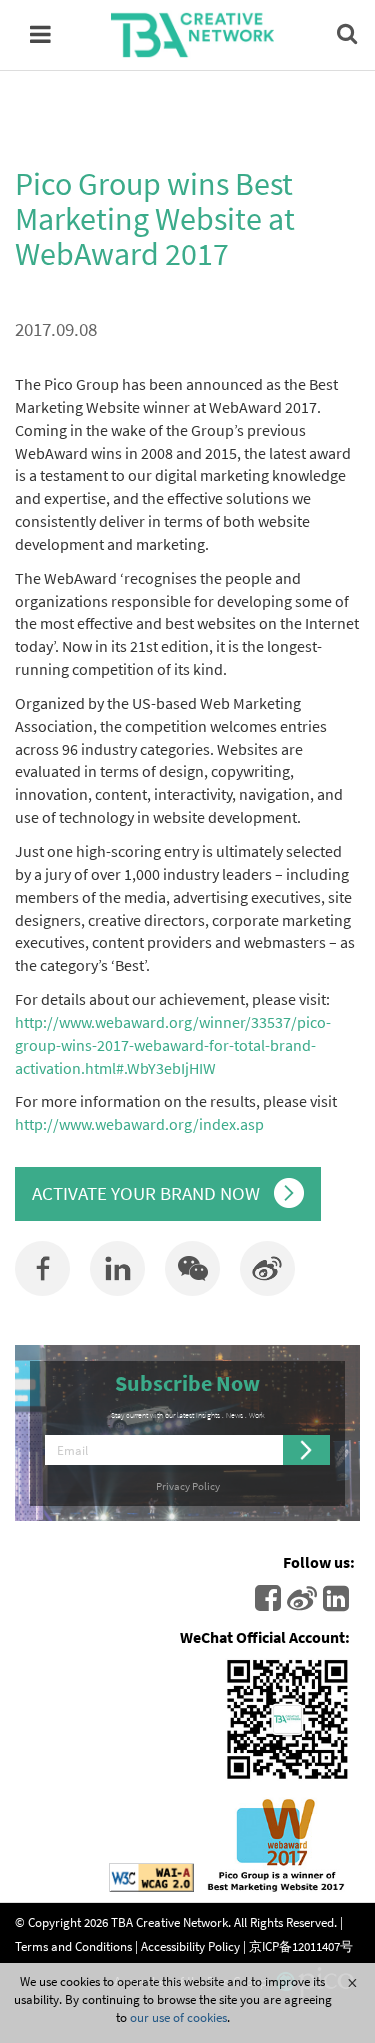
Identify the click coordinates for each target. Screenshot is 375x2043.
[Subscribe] (307, 1450)
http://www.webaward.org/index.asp (139, 1124)
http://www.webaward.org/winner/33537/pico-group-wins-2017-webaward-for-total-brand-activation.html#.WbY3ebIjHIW (173, 1045)
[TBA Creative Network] (192, 35)
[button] (192, 1268)
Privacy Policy (188, 1486)
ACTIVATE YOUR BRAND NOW (148, 1193)
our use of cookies (178, 2017)
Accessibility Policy (190, 1945)
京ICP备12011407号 (301, 1945)
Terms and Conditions (73, 1945)
